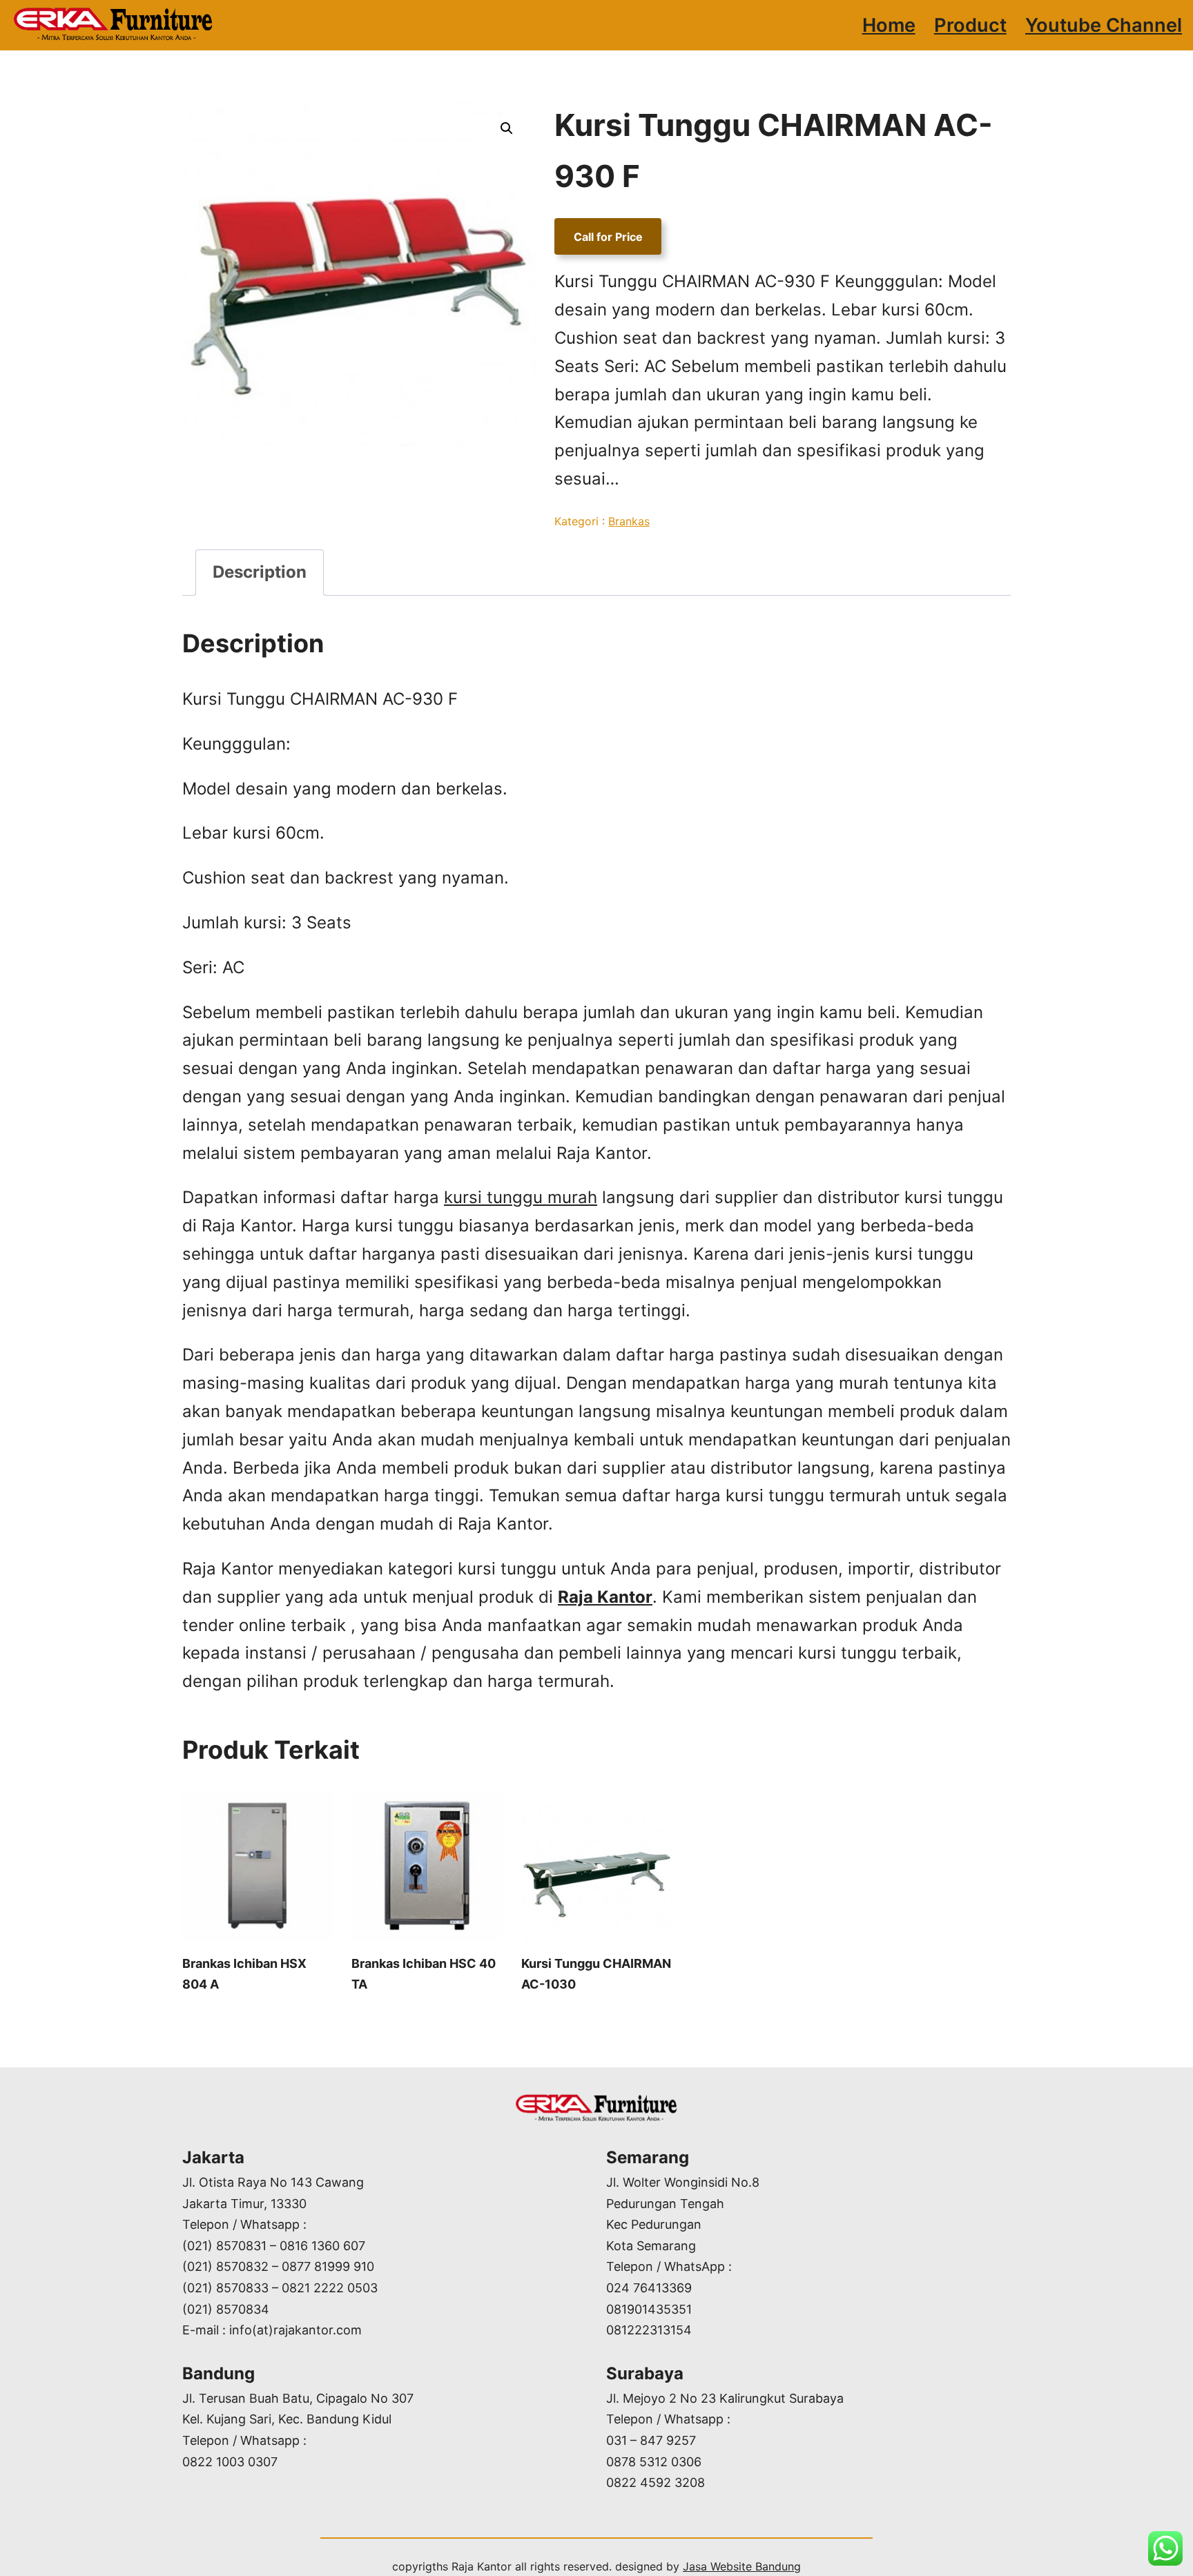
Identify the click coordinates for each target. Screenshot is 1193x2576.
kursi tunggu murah (521, 1197)
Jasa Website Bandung (742, 2566)
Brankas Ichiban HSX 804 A (244, 1974)
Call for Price (608, 236)
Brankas (629, 521)
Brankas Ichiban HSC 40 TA (424, 1974)
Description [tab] (260, 572)
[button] (507, 128)
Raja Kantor (605, 1597)
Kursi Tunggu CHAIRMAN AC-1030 (596, 1974)
